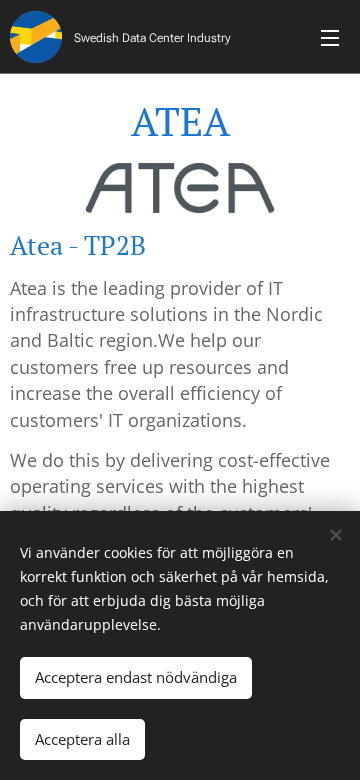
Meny (330, 37)
